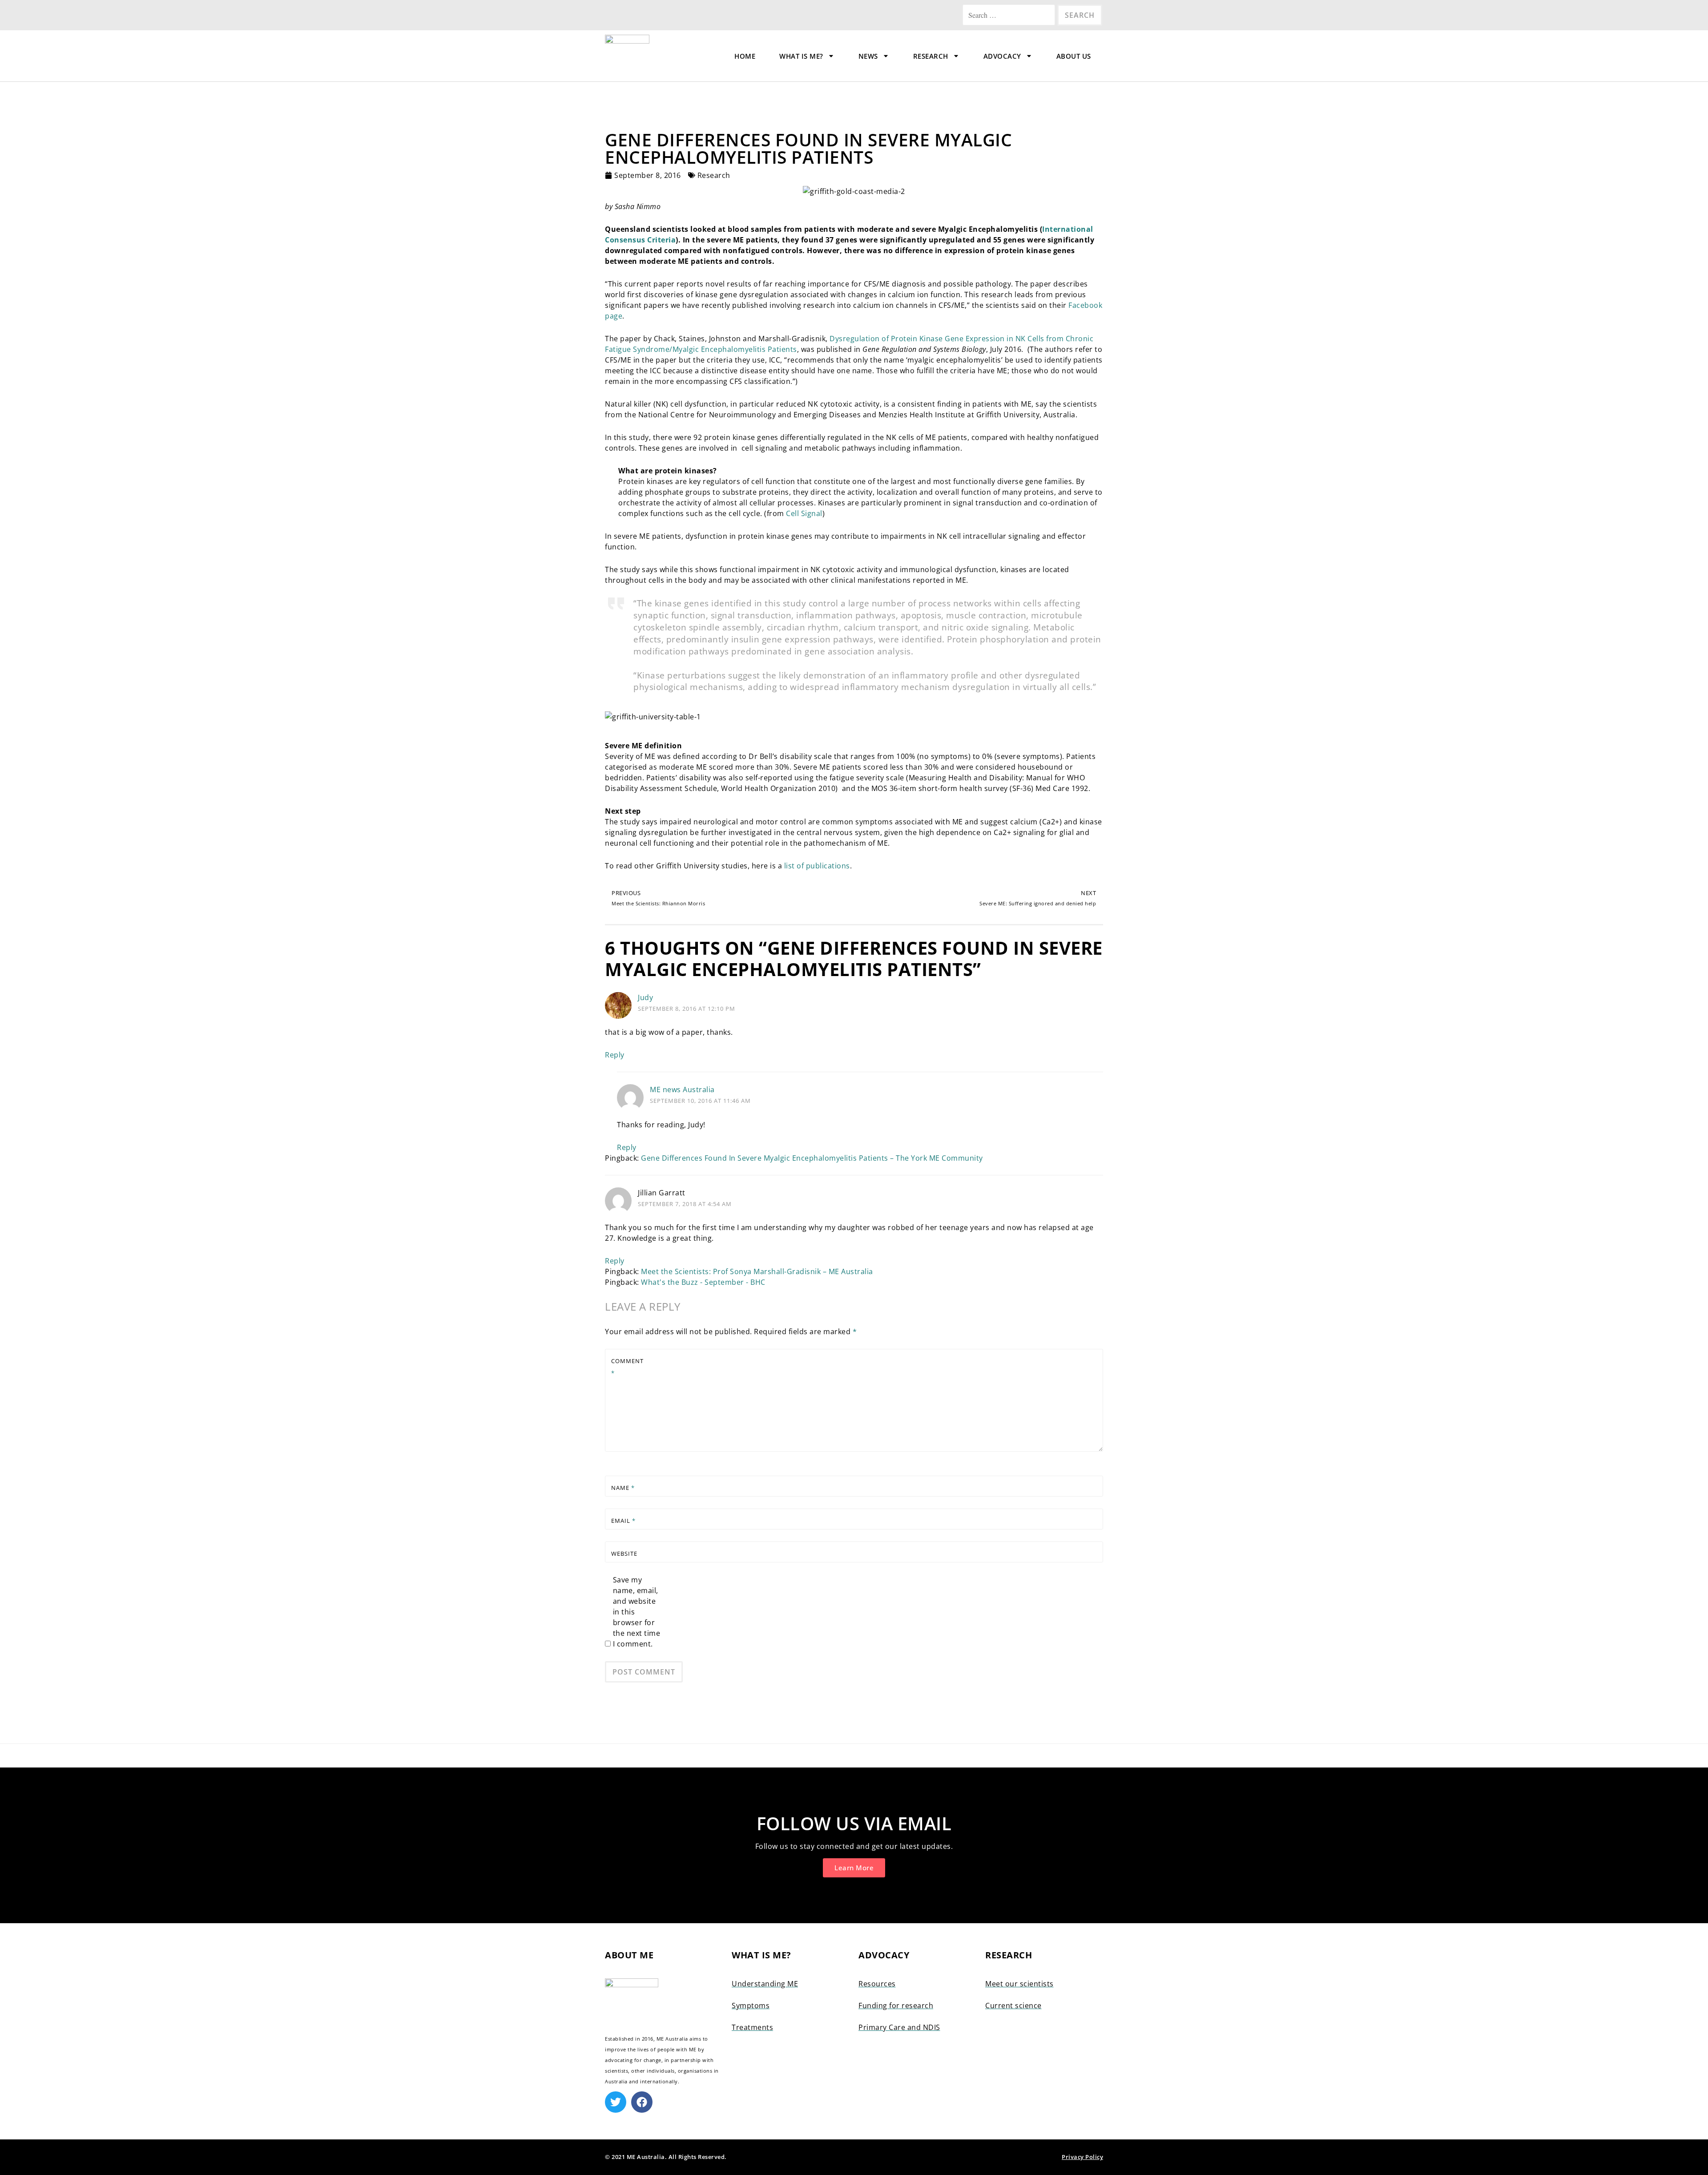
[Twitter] (616, 2102)
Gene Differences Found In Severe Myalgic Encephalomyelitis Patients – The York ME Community (812, 1158)
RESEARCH (931, 56)
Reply (615, 1055)
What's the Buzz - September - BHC (703, 1282)
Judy (645, 997)
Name (623, 1488)
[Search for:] (1010, 15)
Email (623, 1521)
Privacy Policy (1082, 2157)
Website (624, 1554)
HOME (745, 56)
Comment (627, 1367)
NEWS (868, 56)
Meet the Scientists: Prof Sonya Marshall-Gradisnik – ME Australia (757, 1271)
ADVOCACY (1002, 56)
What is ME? (801, 56)
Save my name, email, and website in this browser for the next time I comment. (637, 1612)
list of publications (817, 866)
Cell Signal (804, 513)
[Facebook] (642, 2102)
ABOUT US (1074, 56)
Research (714, 175)
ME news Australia (682, 1090)
